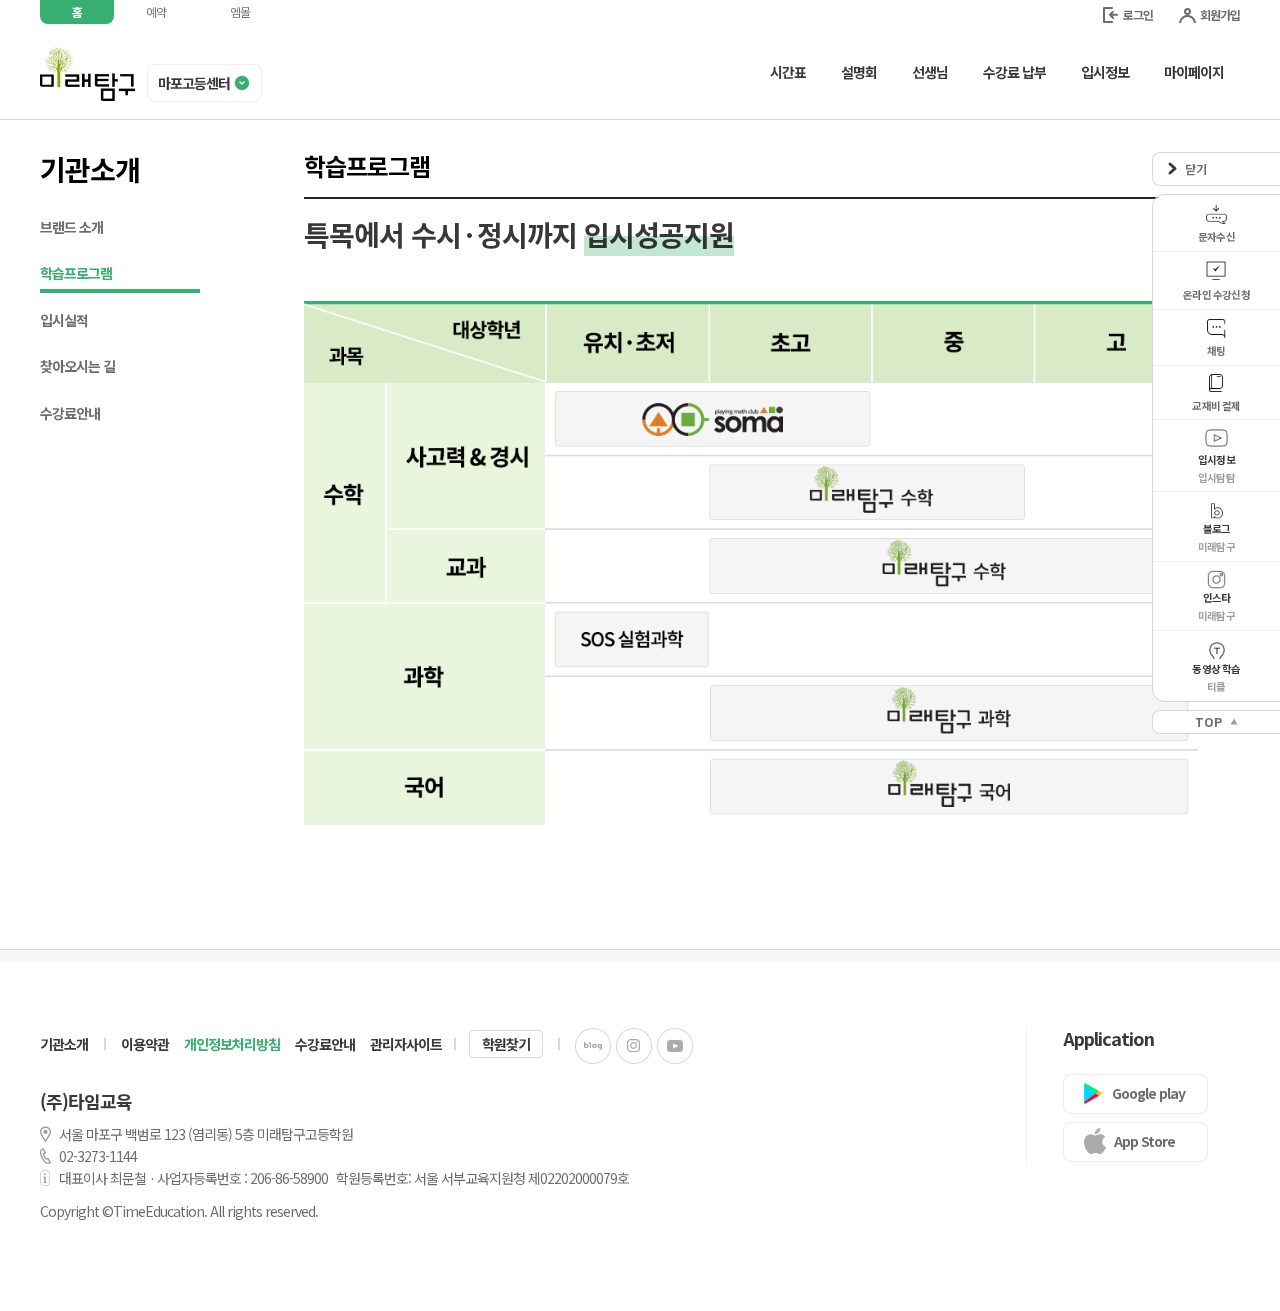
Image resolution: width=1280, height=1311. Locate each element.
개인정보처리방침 (232, 1044)
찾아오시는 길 (77, 366)
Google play (1148, 1093)
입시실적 (64, 320)
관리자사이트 (406, 1044)
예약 (156, 11)
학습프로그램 (76, 273)
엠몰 (240, 11)
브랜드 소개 (71, 227)
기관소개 (64, 1044)
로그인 (1138, 14)
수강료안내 (70, 413)
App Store (1144, 1141)
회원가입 (1220, 14)
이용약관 (145, 1044)
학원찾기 (506, 1044)
